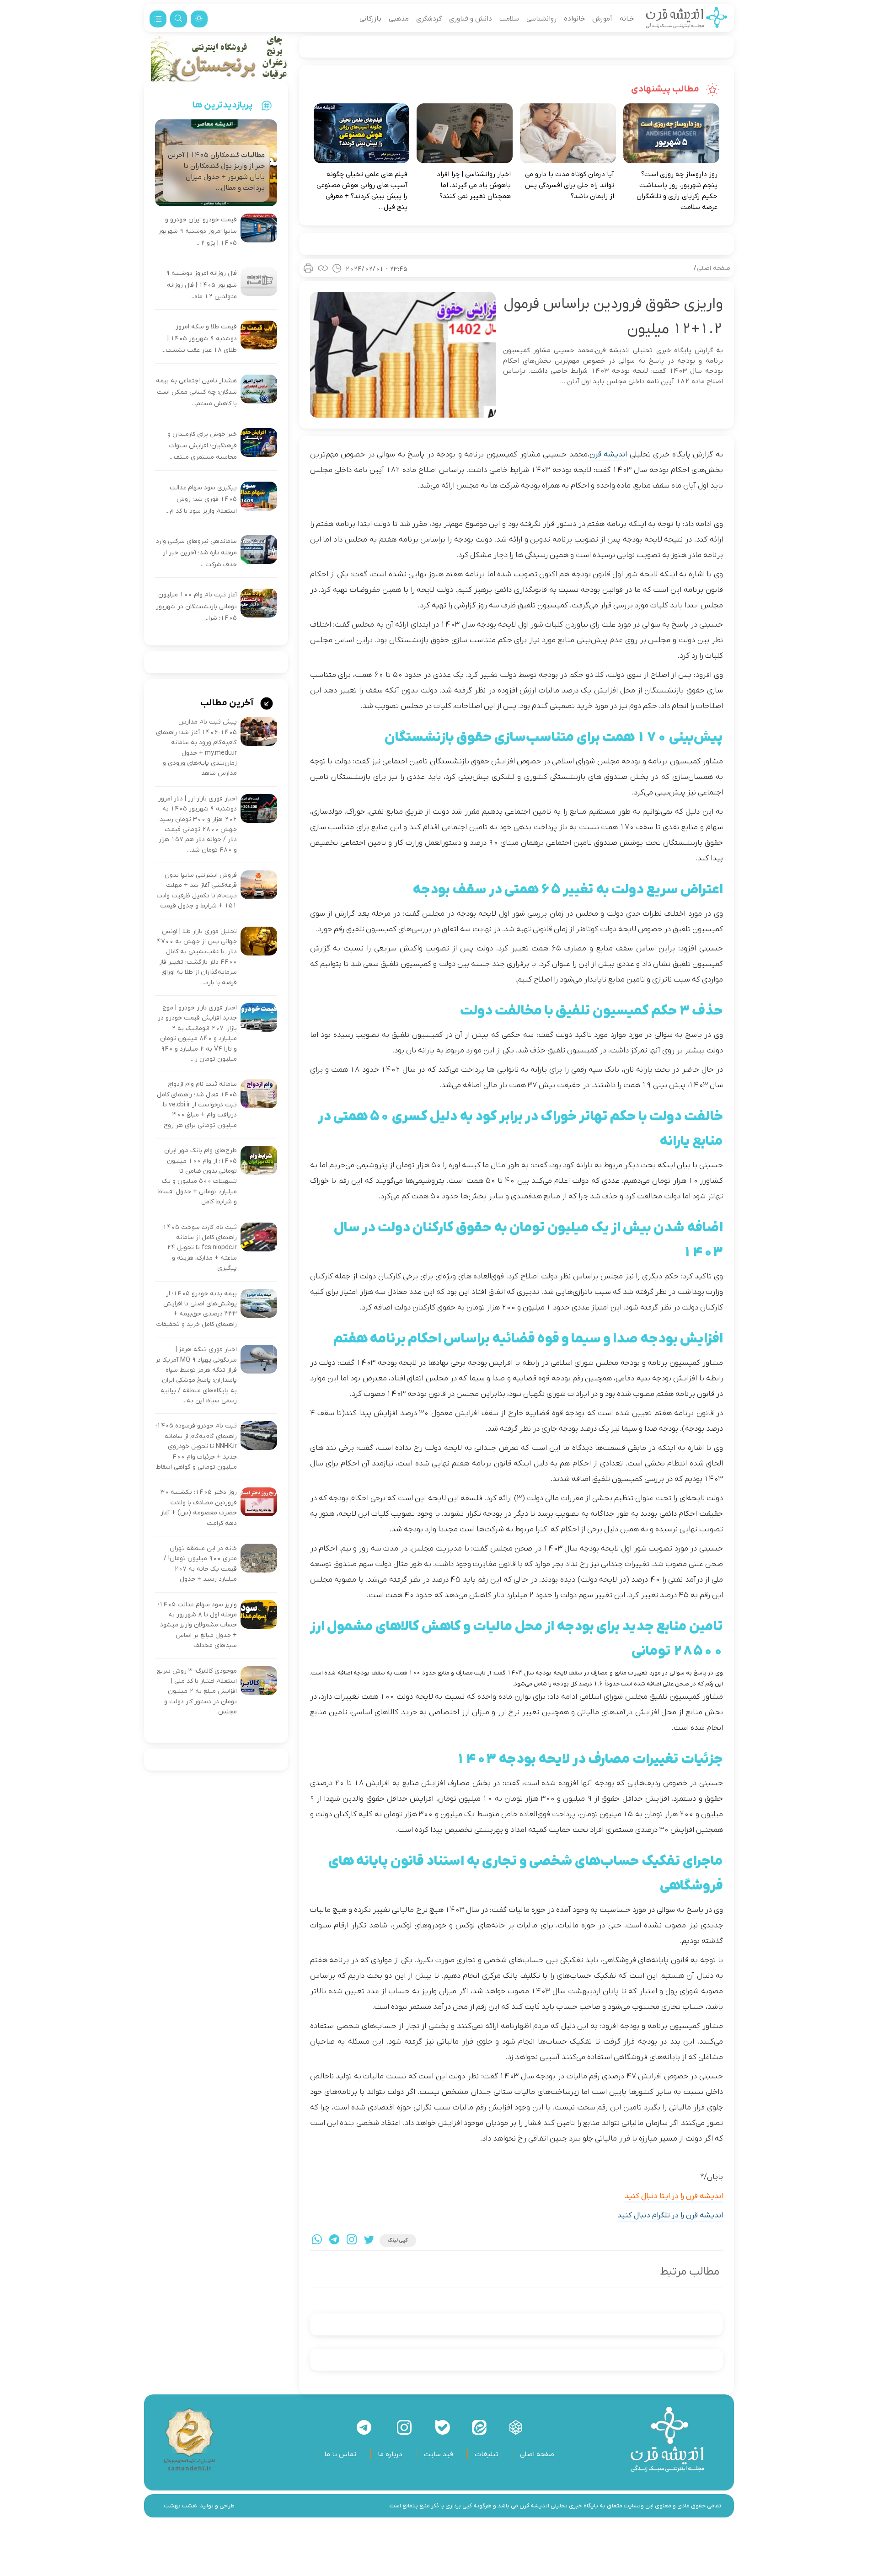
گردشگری (429, 19)
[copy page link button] (323, 268)
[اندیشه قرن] (687, 19)
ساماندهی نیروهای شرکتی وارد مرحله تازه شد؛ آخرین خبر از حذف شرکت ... (196, 553)
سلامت (509, 19)
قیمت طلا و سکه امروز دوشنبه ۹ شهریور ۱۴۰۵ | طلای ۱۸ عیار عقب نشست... (199, 338)
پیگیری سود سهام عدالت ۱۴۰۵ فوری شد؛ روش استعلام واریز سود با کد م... (201, 499)
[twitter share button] (369, 2241)
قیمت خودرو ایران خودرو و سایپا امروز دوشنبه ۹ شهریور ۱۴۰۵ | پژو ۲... (198, 231)
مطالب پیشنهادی (666, 89)
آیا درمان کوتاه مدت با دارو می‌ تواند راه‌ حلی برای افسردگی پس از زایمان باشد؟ (570, 185)
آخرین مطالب (228, 703)
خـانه (627, 19)
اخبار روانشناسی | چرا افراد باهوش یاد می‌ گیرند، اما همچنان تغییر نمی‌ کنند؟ (474, 185)
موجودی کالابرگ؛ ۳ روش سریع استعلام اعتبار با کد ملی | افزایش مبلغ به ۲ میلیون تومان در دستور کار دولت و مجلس (197, 1692)
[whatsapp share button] (317, 2241)
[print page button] (308, 268)
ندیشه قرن (608, 455)
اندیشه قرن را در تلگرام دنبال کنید (670, 2216)
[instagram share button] (352, 2241)
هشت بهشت (181, 2506)
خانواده (574, 19)
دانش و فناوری (471, 19)
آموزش (602, 19)
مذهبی (399, 19)
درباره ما (390, 2454)
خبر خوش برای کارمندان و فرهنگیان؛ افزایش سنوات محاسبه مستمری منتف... (202, 446)
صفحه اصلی (714, 268)
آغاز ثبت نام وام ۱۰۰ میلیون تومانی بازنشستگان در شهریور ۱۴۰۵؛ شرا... (196, 606)
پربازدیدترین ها (223, 105)
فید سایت (439, 2454)
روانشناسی (541, 19)
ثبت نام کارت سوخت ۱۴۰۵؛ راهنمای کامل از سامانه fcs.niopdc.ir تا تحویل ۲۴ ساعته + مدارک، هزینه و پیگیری (199, 1248)
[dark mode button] (199, 19)
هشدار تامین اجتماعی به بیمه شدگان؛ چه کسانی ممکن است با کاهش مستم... (196, 392)
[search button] (179, 19)
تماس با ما (340, 2454)
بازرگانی (370, 19)
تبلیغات (487, 2454)
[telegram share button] (334, 2241)
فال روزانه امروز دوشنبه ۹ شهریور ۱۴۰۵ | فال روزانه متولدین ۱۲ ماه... (201, 285)
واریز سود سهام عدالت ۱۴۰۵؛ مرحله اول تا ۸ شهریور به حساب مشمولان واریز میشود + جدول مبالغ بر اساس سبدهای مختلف (197, 1625)
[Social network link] (516, 2427)
